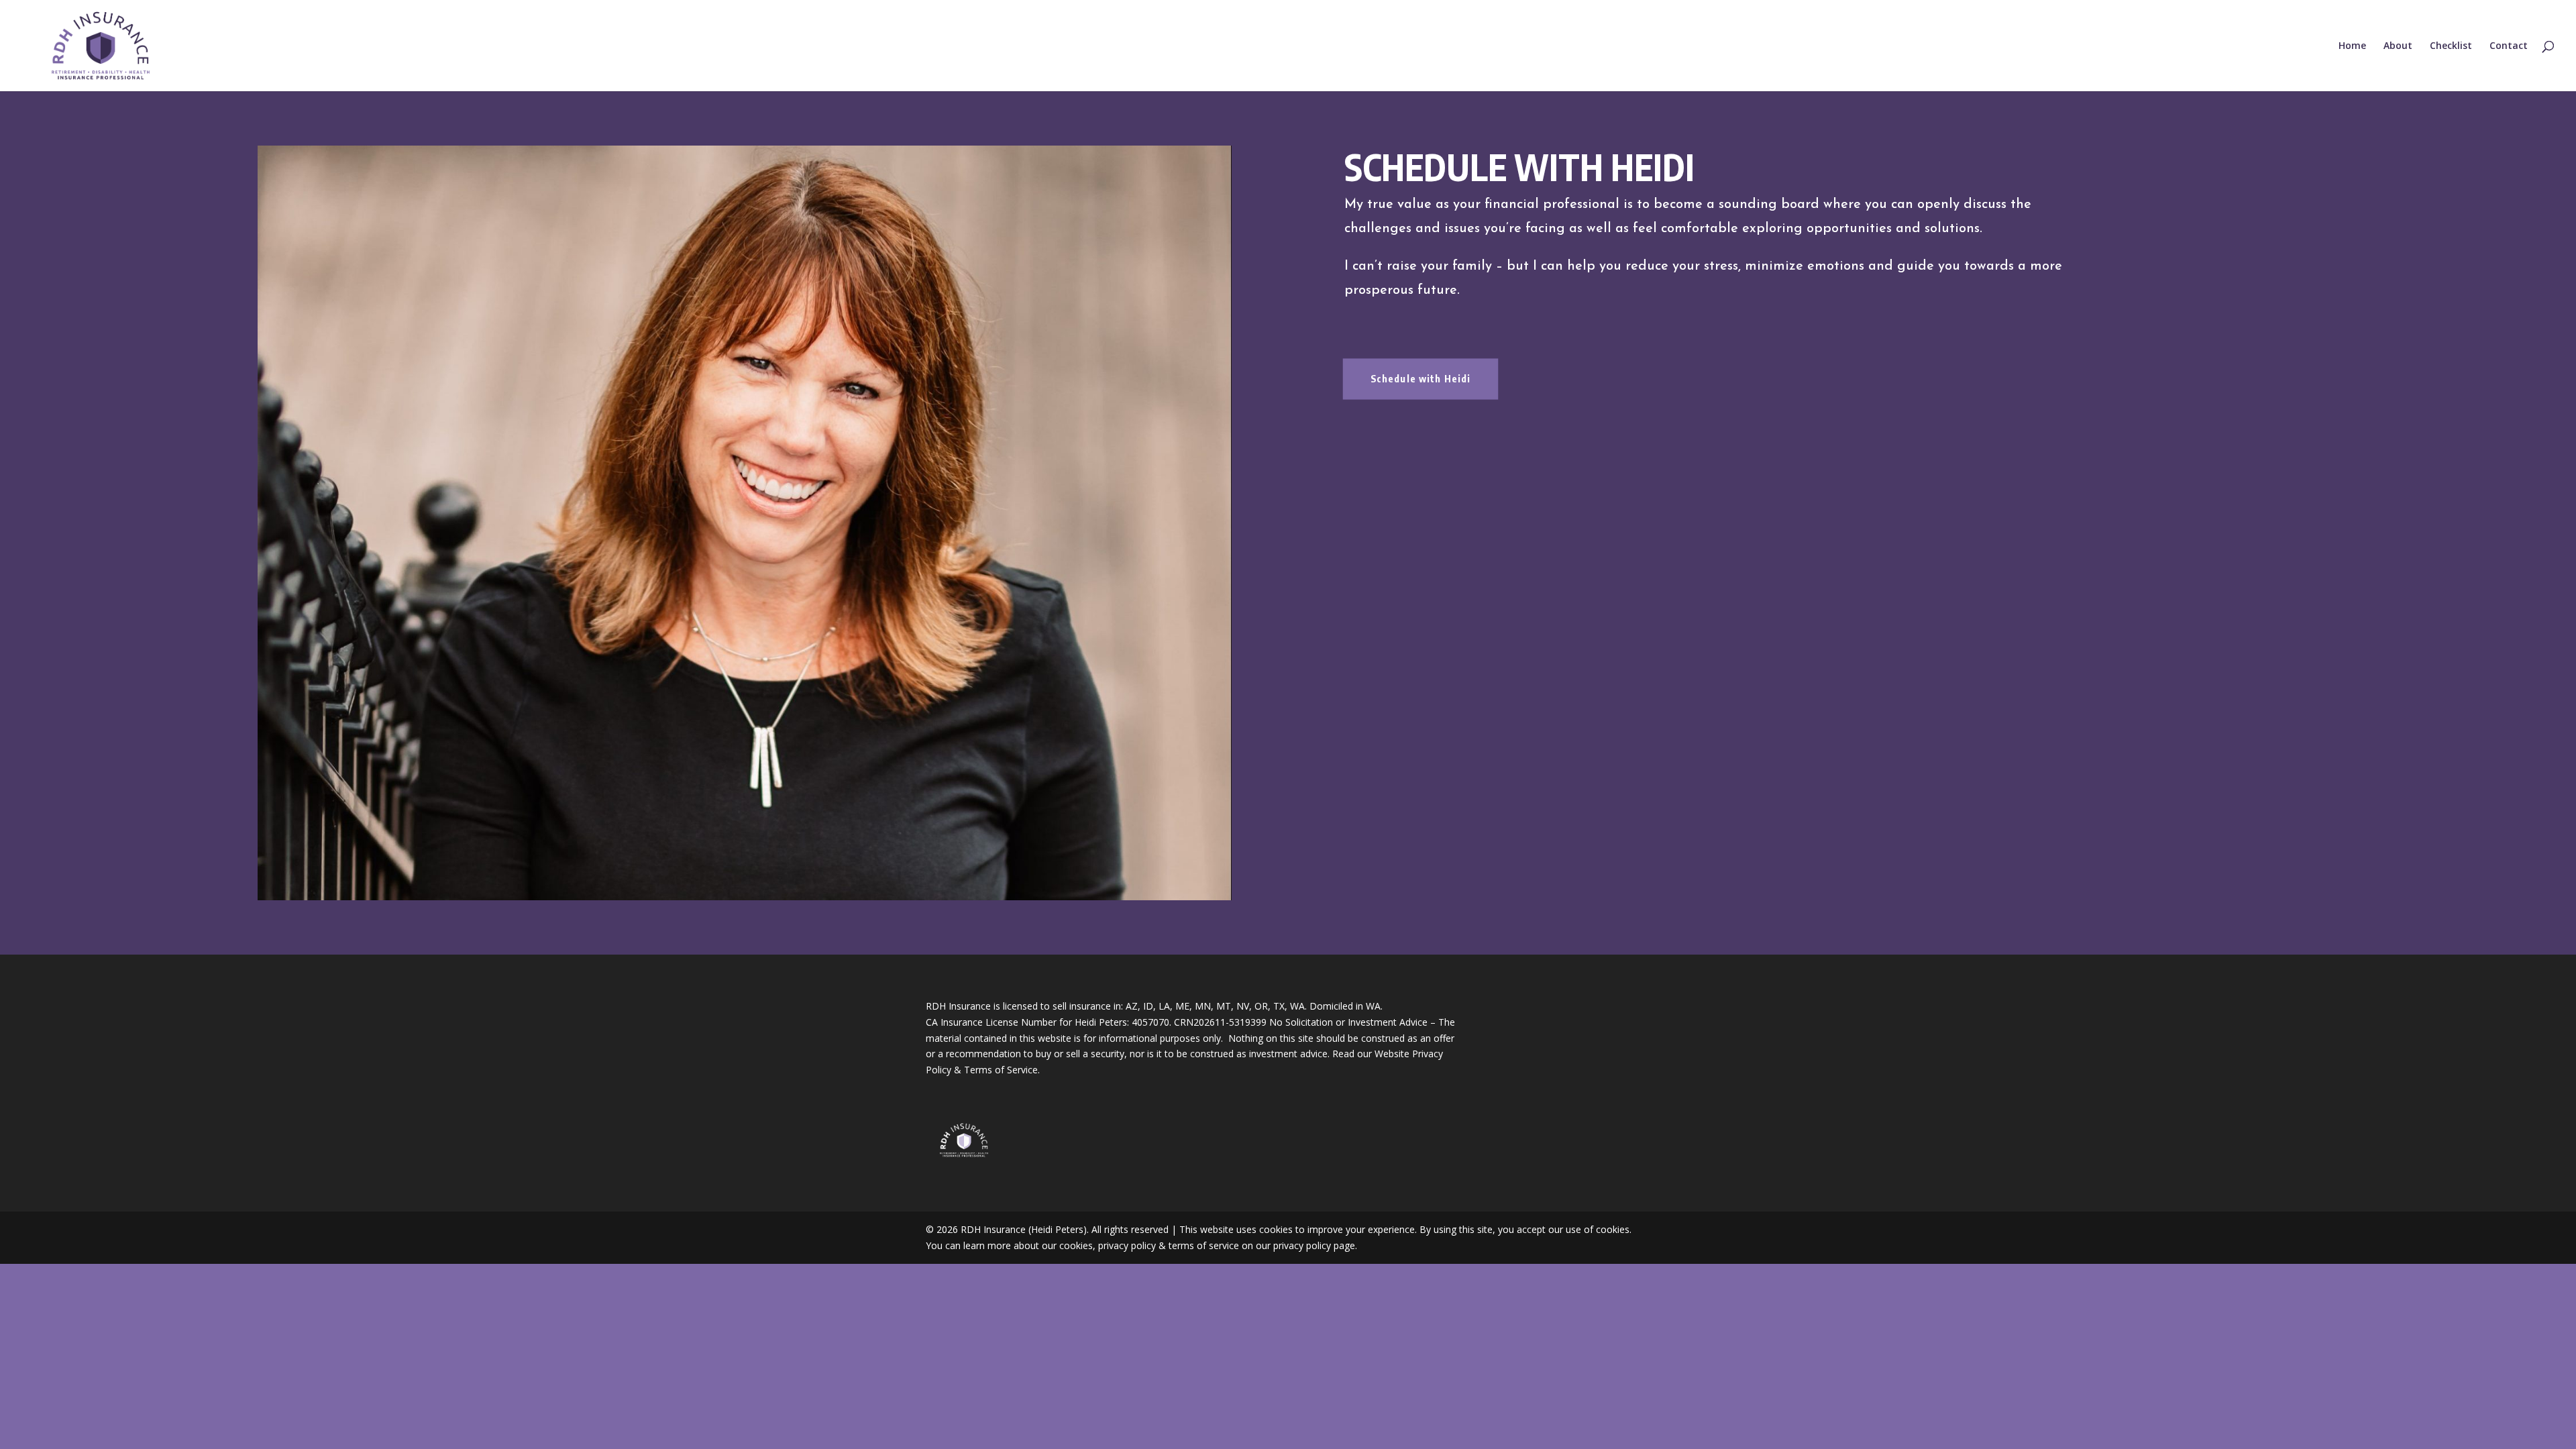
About (2398, 46)
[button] (745, 523)
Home (2352, 46)
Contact (2509, 46)
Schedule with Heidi (1421, 379)
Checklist (2451, 46)
